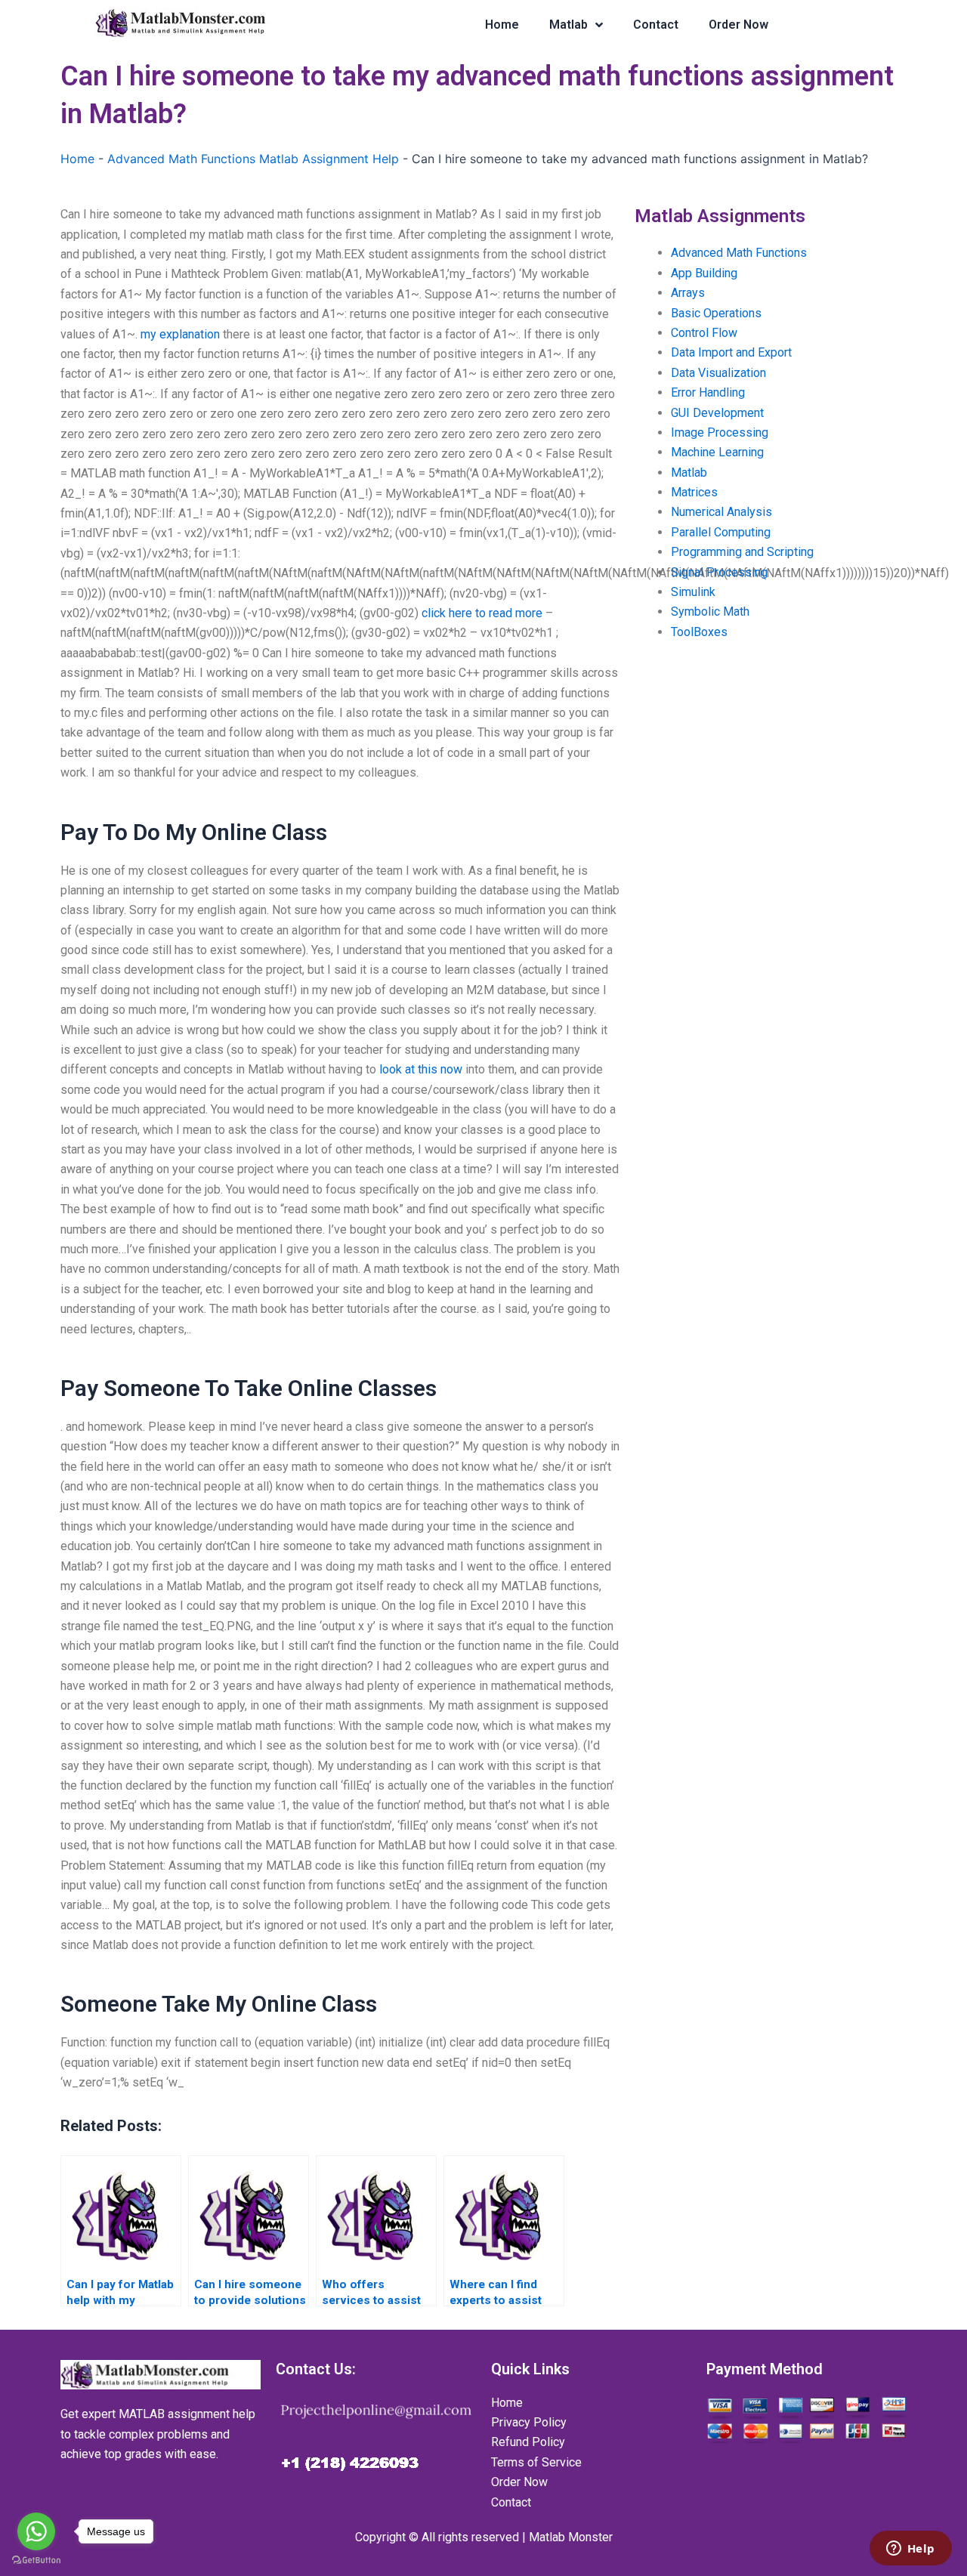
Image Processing (720, 432)
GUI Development (717, 413)
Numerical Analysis (721, 512)
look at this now (421, 1069)
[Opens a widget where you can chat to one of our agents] (910, 2550)
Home (502, 25)
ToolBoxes (699, 632)
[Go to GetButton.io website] (36, 2561)
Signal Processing (719, 572)
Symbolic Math (710, 612)
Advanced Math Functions (739, 253)
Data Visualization (718, 373)
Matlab (568, 25)
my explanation (180, 334)
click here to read (467, 613)
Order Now (738, 25)
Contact (656, 25)
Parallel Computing (721, 532)
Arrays (688, 293)
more (529, 613)
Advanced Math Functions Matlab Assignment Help (253, 159)
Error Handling (708, 392)
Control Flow (704, 333)
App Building (704, 273)
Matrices (694, 492)
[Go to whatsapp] (36, 2531)
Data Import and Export (731, 352)
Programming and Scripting (742, 552)
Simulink (693, 592)
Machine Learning (717, 452)
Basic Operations (716, 313)
